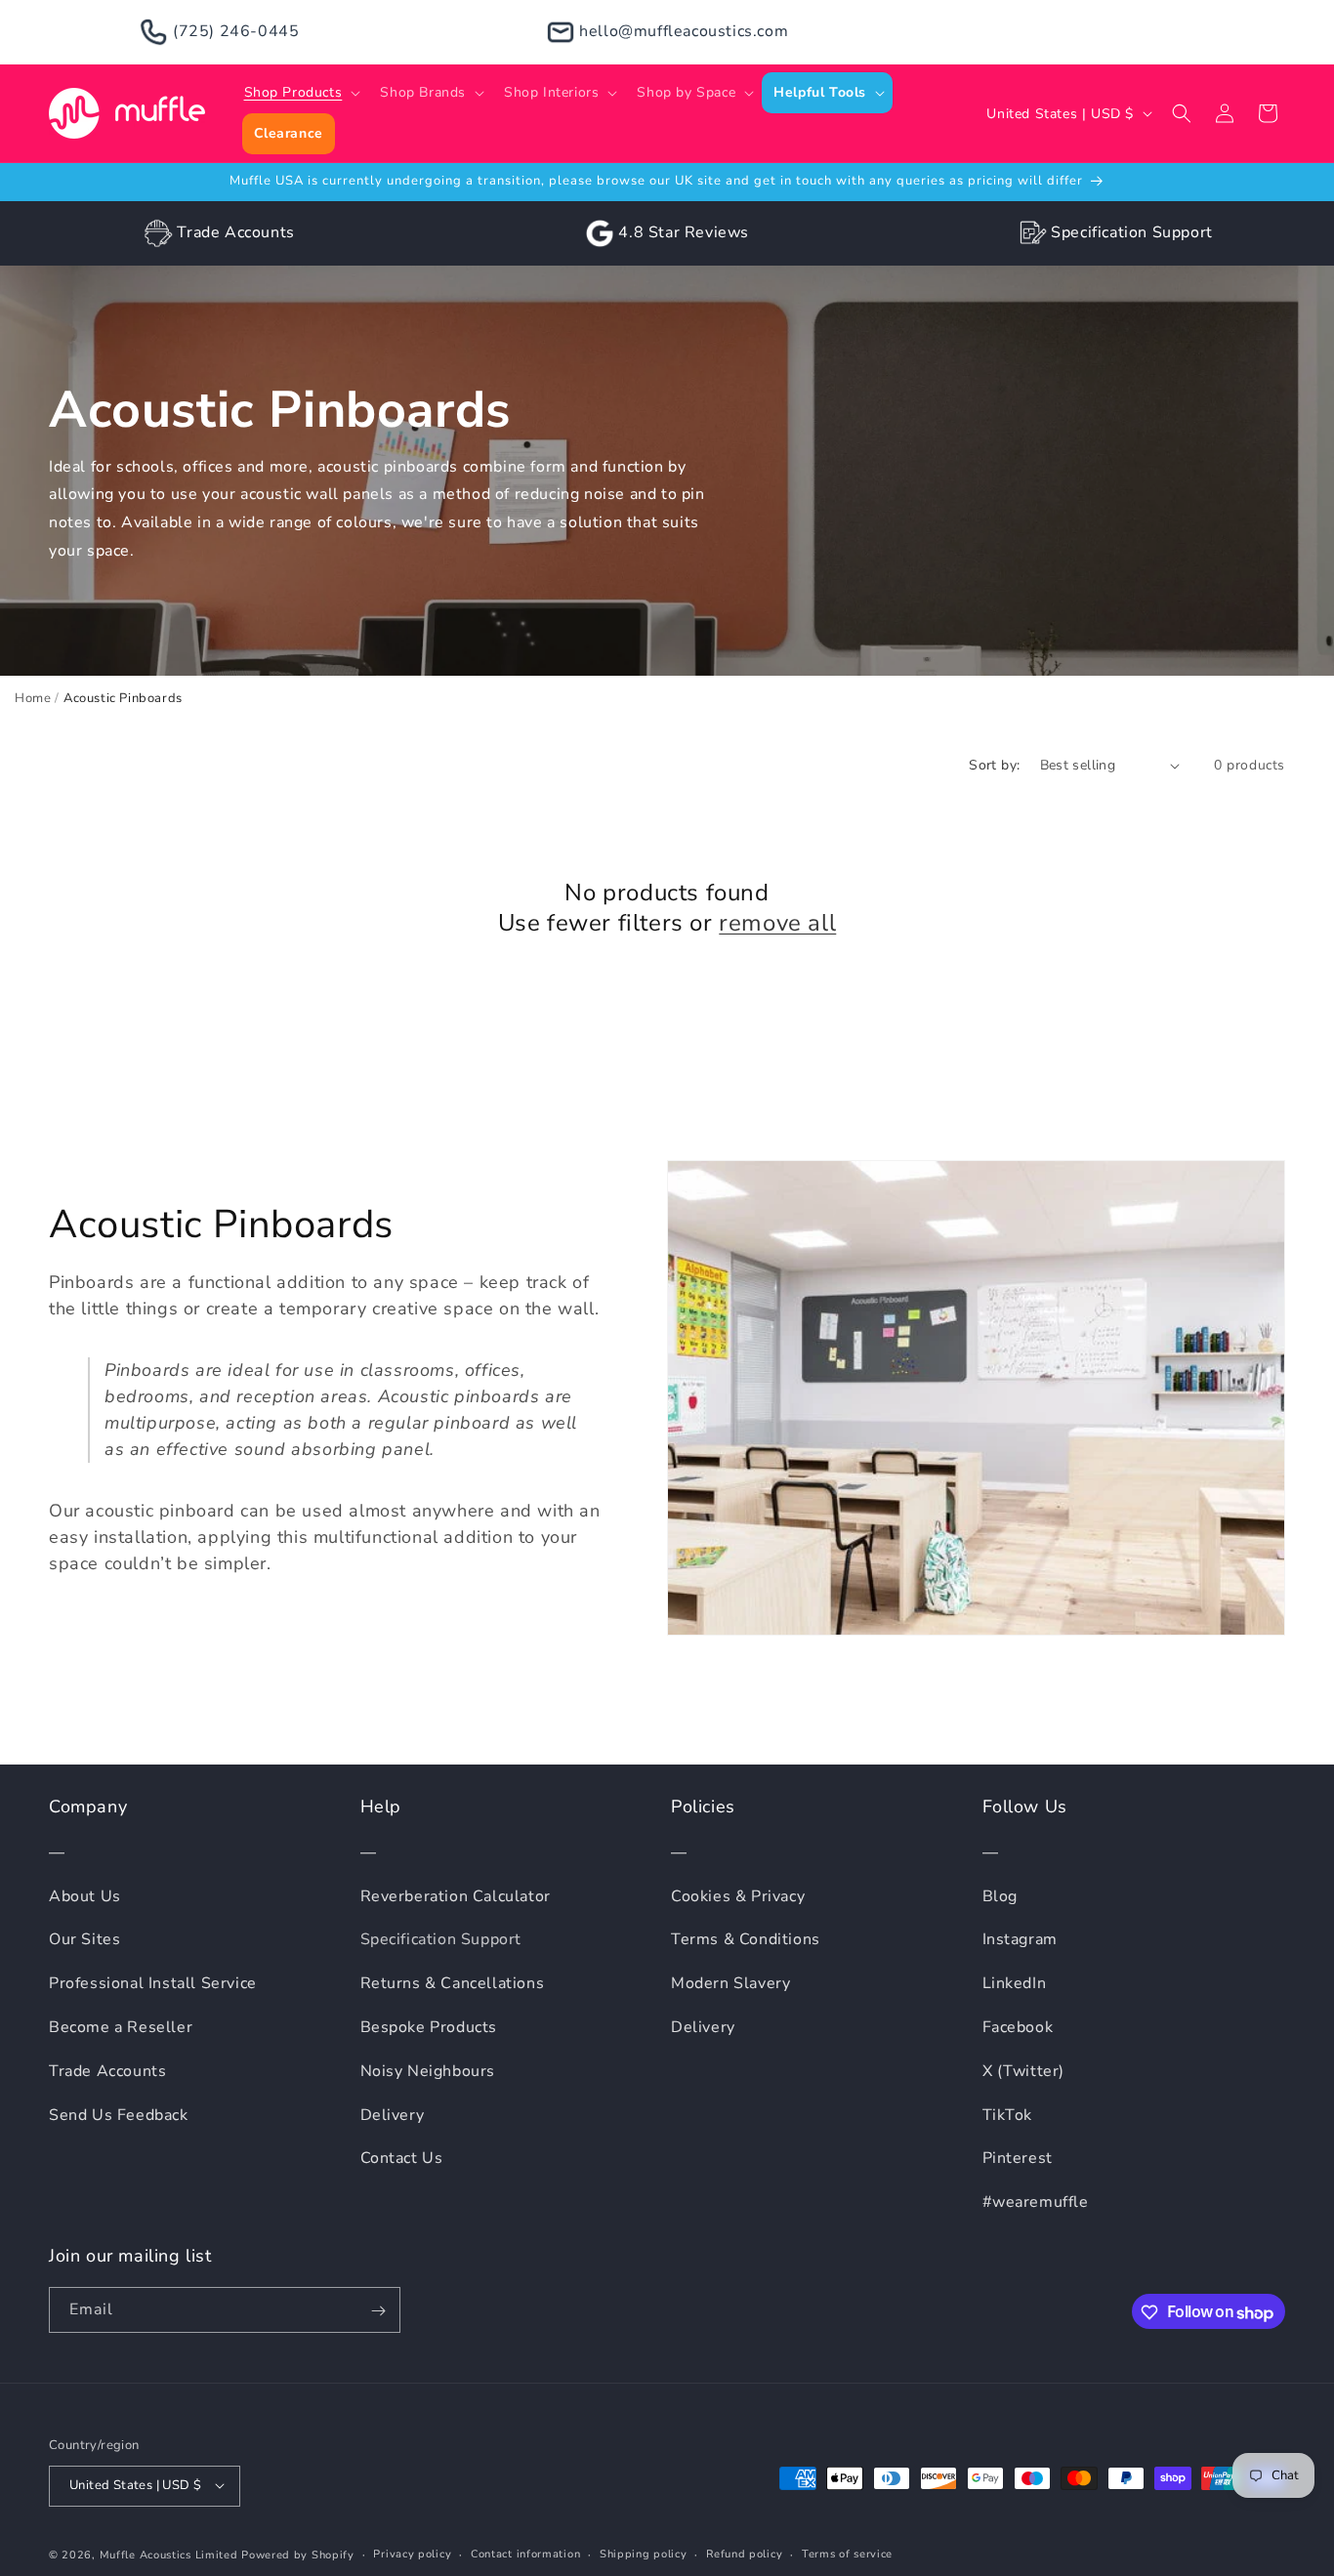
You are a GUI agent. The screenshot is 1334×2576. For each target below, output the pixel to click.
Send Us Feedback (119, 2114)
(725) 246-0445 (236, 31)
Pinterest (1018, 2158)
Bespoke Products (429, 2026)
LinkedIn (1015, 1983)
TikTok (1008, 2114)
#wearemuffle (1036, 2202)
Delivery (393, 2114)
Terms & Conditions (746, 1939)
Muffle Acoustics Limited (169, 2554)
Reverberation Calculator (456, 1895)
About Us (85, 1895)
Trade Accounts (235, 232)
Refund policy (744, 2553)
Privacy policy (412, 2553)
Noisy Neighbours (428, 2070)
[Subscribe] (378, 2311)
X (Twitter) (1024, 2070)
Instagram (1020, 1939)
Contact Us (402, 2158)
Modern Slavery (730, 1983)
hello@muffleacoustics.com (684, 31)
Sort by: (994, 765)
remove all (777, 924)
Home (33, 698)
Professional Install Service (153, 1983)
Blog (1000, 1895)
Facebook (1018, 2026)
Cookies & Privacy (738, 1895)
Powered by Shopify (298, 2554)
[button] (301, 93)
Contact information (525, 2553)
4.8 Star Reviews (684, 232)
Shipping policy (644, 2553)
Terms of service (847, 2553)
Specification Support (1132, 232)
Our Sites (84, 1939)
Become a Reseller (121, 2026)
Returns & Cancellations (453, 1983)
